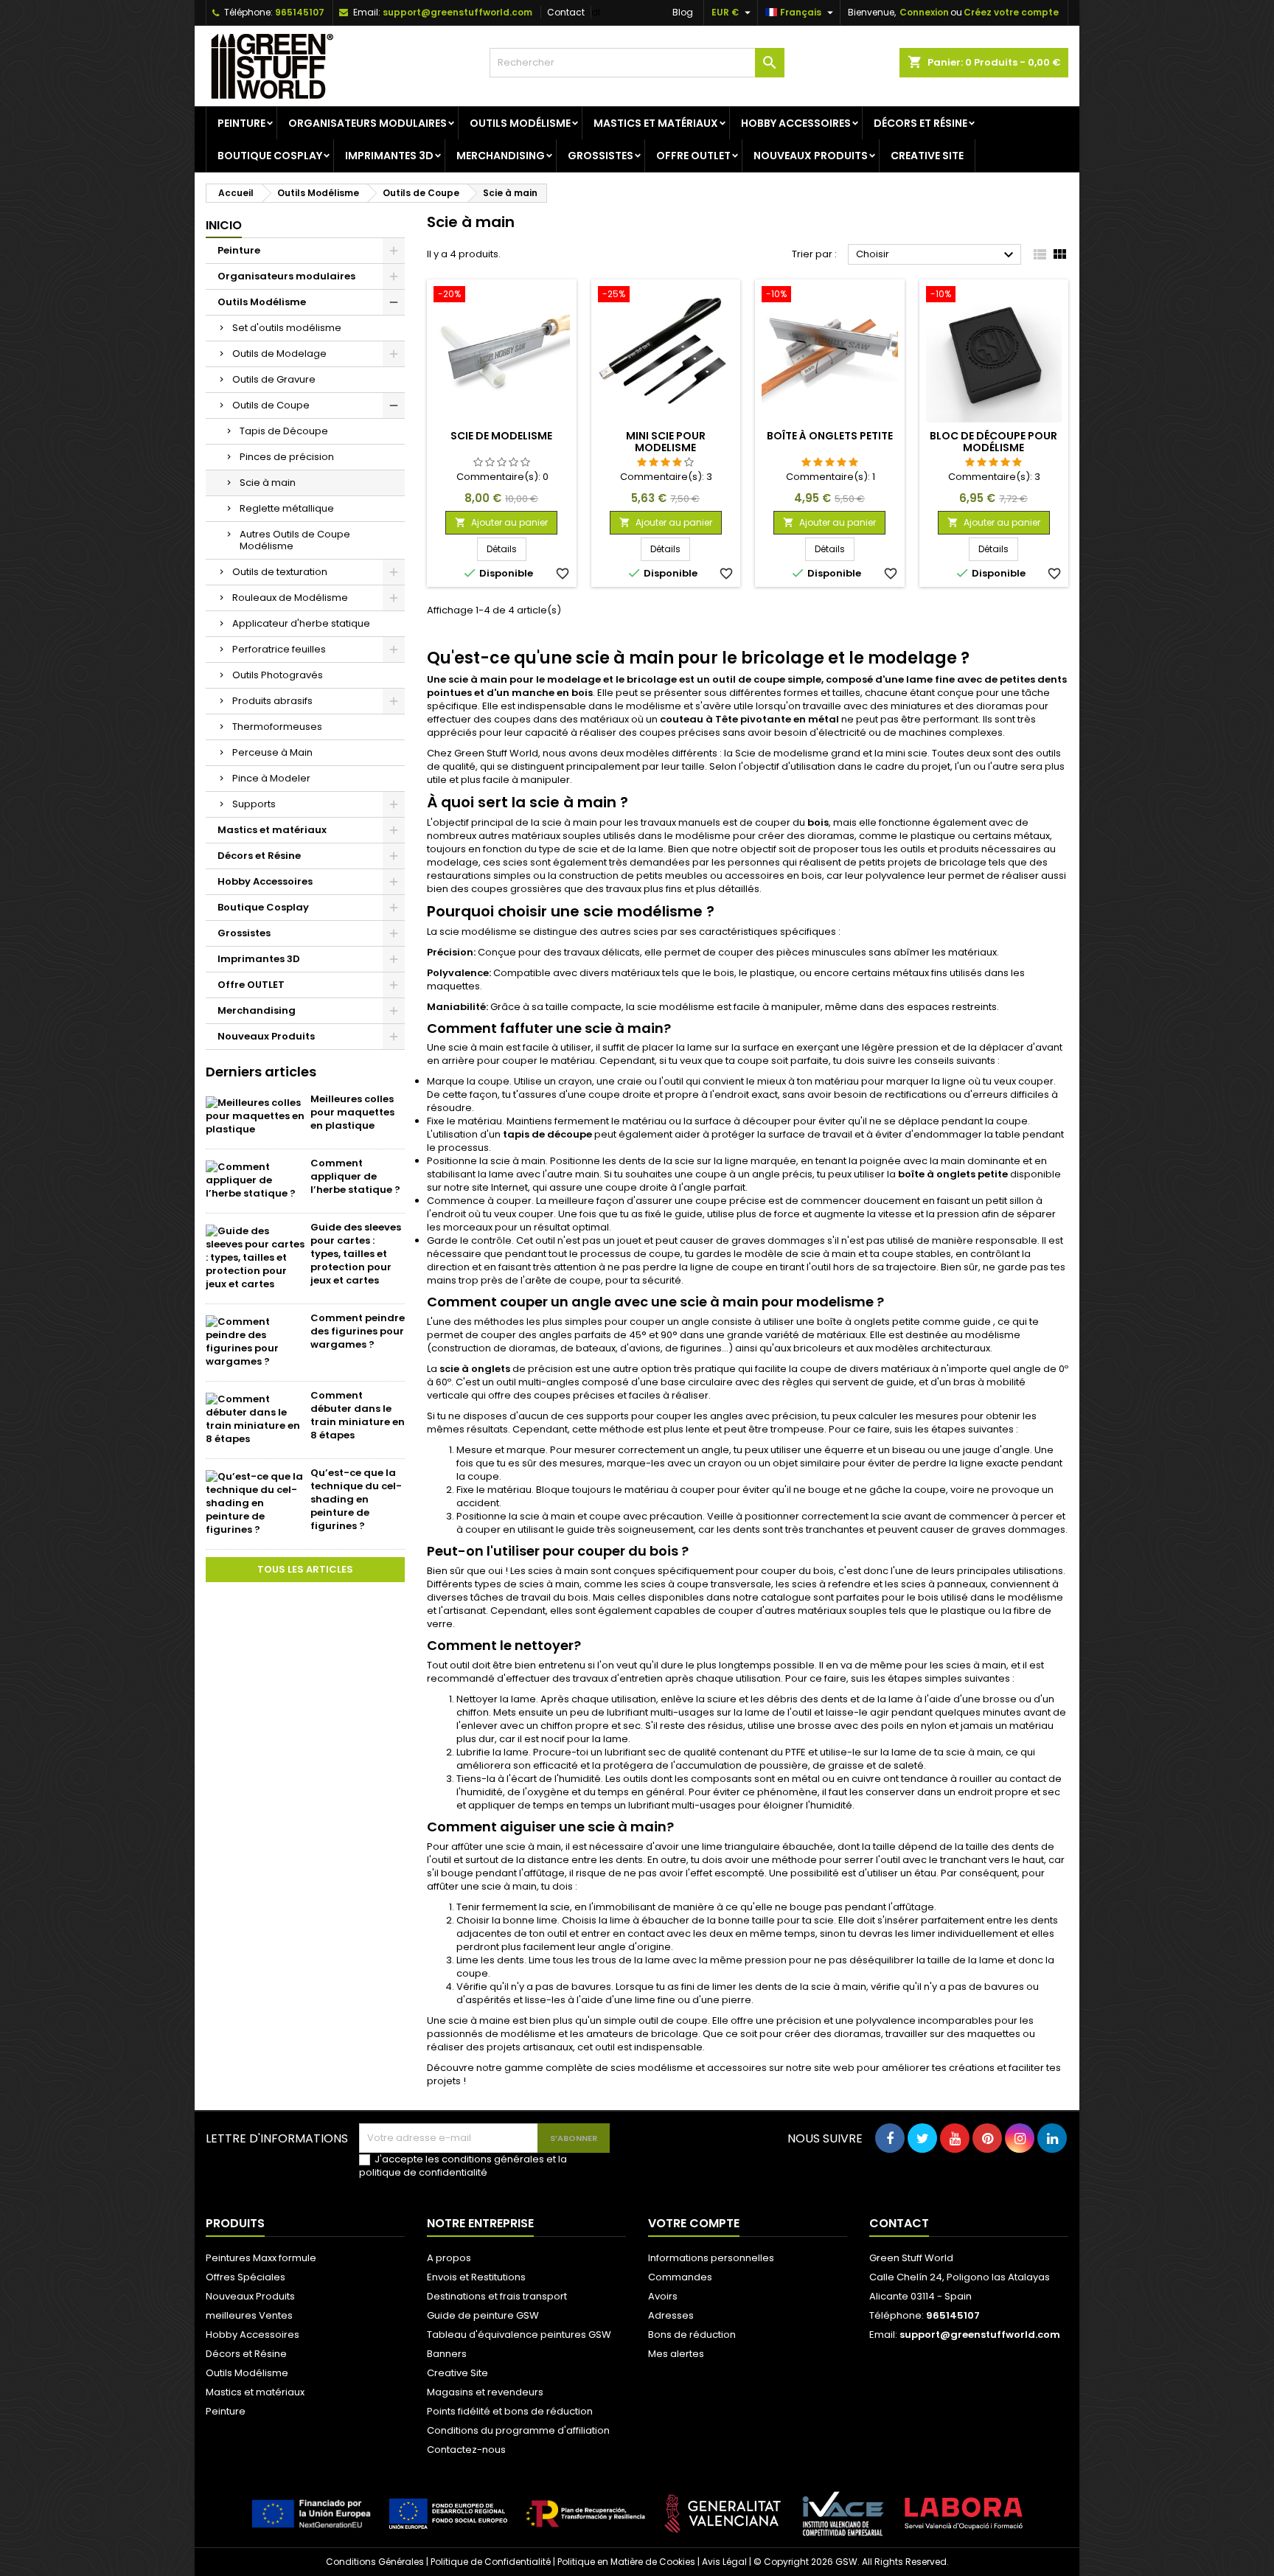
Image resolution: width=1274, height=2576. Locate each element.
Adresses (671, 2315)
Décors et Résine (920, 123)
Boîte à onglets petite (830, 436)
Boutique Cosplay (270, 156)
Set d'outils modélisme (287, 328)
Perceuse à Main (272, 752)
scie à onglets (475, 1369)
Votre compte (694, 2223)
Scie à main (268, 483)
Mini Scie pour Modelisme (666, 442)
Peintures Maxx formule (261, 2258)
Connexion (924, 12)
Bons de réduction (692, 2335)
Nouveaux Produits (811, 156)
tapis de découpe (547, 1134)
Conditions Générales (375, 2562)
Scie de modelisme (501, 436)
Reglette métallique (287, 508)
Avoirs (663, 2296)
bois (818, 822)
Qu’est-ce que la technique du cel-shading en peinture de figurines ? (356, 1499)
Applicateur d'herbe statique (301, 623)
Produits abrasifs (272, 701)
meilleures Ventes (249, 2315)
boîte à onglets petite (953, 1174)
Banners (447, 2354)
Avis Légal (724, 2562)
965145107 (300, 12)
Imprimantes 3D (389, 156)
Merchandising (501, 156)
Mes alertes (676, 2354)
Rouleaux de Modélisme (290, 598)
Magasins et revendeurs (485, 2392)
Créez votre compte (1011, 12)
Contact (566, 12)
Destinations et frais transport (497, 2296)
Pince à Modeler (271, 778)
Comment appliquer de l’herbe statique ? (355, 1176)
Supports (254, 804)
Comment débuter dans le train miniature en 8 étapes (358, 1415)
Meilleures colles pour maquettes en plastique (352, 1112)
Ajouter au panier (501, 522)
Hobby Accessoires (796, 123)
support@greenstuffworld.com (457, 12)
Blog (683, 12)
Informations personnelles (711, 2258)
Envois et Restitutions (476, 2277)
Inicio (224, 225)
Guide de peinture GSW (483, 2315)
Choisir (937, 255)
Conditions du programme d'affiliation (518, 2430)
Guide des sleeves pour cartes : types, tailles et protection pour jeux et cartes (356, 1254)
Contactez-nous (466, 2450)
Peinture (241, 123)
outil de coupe (749, 679)
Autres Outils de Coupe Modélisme (295, 540)
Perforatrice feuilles (279, 649)
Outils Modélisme (520, 123)
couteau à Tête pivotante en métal (749, 719)
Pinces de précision (287, 457)
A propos (449, 2258)
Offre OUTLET (693, 156)
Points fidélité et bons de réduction (510, 2411)
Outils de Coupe (271, 405)
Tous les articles (305, 1569)
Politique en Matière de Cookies (626, 2562)
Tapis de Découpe (284, 431)
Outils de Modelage (279, 354)
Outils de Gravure (274, 379)
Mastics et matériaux (656, 123)
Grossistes (601, 156)
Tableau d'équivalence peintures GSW (519, 2335)
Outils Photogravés (278, 675)
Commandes (680, 2277)
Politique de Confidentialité (491, 2562)
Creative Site (927, 156)
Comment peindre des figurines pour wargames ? (358, 1331)
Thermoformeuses (277, 727)
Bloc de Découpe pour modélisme (993, 442)
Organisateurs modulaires (368, 123)
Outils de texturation (280, 572)
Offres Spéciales (246, 2277)
